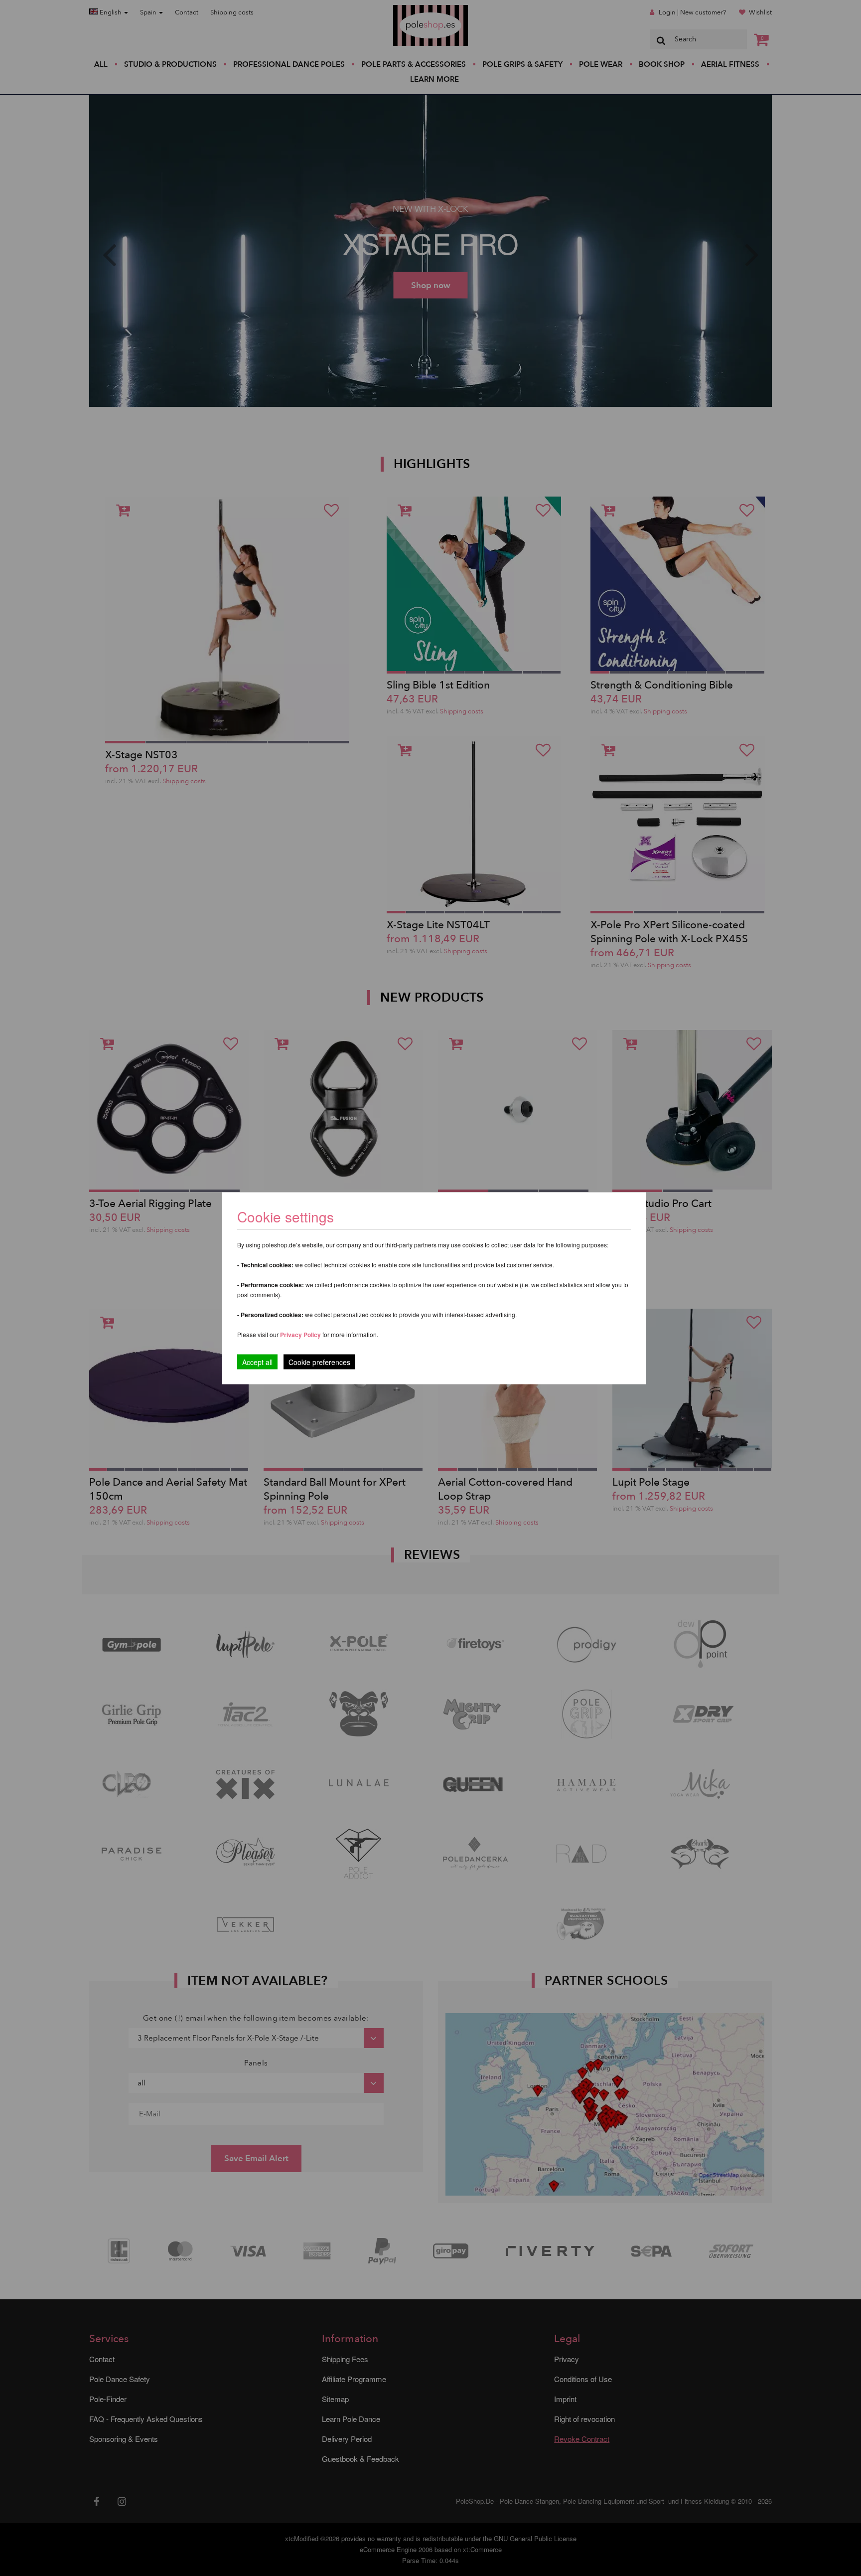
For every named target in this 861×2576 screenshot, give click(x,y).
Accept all (257, 1362)
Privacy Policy (300, 1334)
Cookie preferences (319, 1362)
